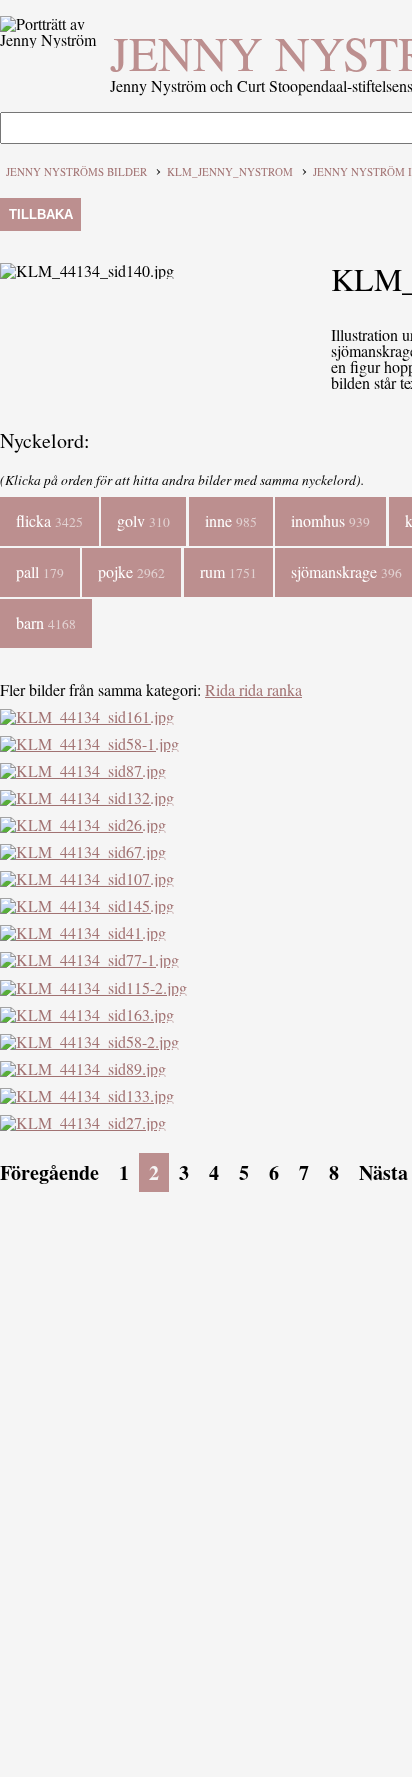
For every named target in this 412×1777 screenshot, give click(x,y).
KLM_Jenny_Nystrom (230, 171)
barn (46, 622)
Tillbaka (41, 214)
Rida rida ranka (253, 689)
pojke (131, 571)
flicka (49, 520)
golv (143, 520)
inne (231, 520)
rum (228, 571)
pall (40, 571)
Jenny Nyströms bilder (76, 171)
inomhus (330, 520)
